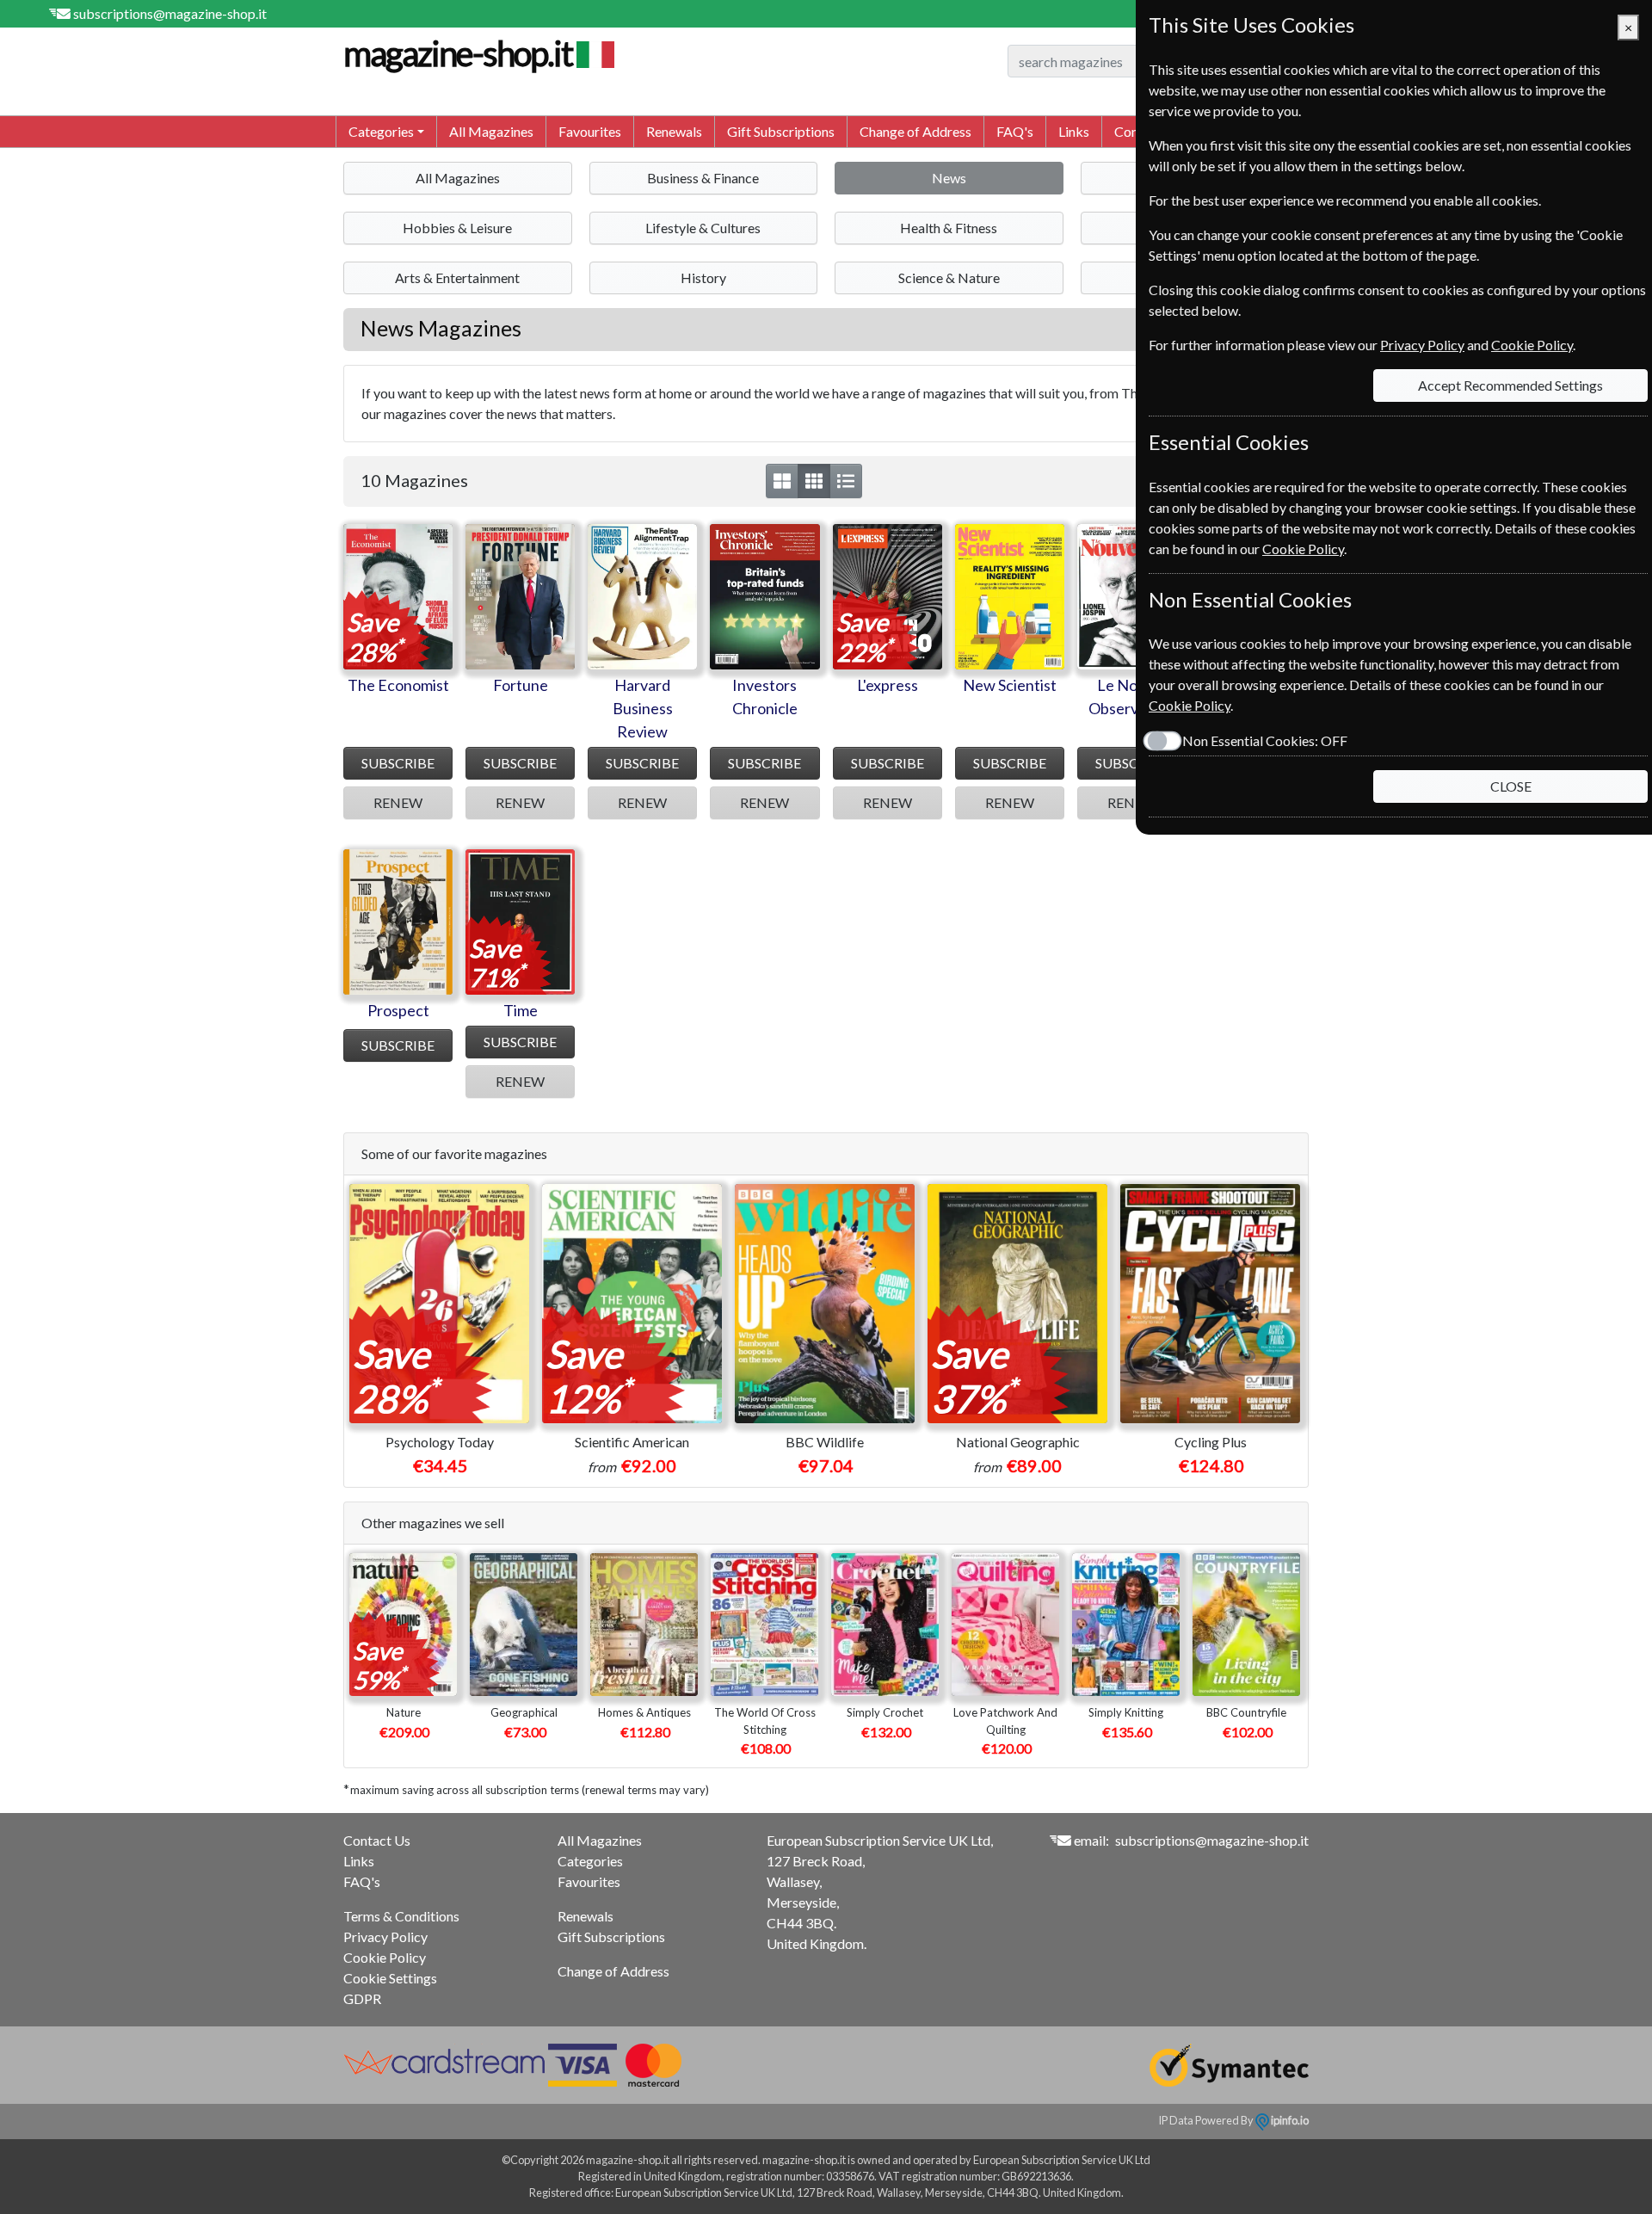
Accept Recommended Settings (1510, 385)
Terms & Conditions (401, 1916)
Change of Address (915, 131)
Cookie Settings (390, 1978)
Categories (590, 1861)
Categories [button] (381, 131)
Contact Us (377, 1840)
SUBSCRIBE (398, 763)
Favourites (590, 131)
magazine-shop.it (458, 53)
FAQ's (1015, 131)
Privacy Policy (385, 1936)
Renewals (674, 131)
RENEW (398, 802)
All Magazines (491, 131)
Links (1074, 131)
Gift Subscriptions (781, 131)
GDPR (362, 1998)
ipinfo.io (1289, 2120)
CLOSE (1511, 786)
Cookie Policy (385, 1957)
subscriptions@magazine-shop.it (170, 13)
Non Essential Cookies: (1265, 740)
